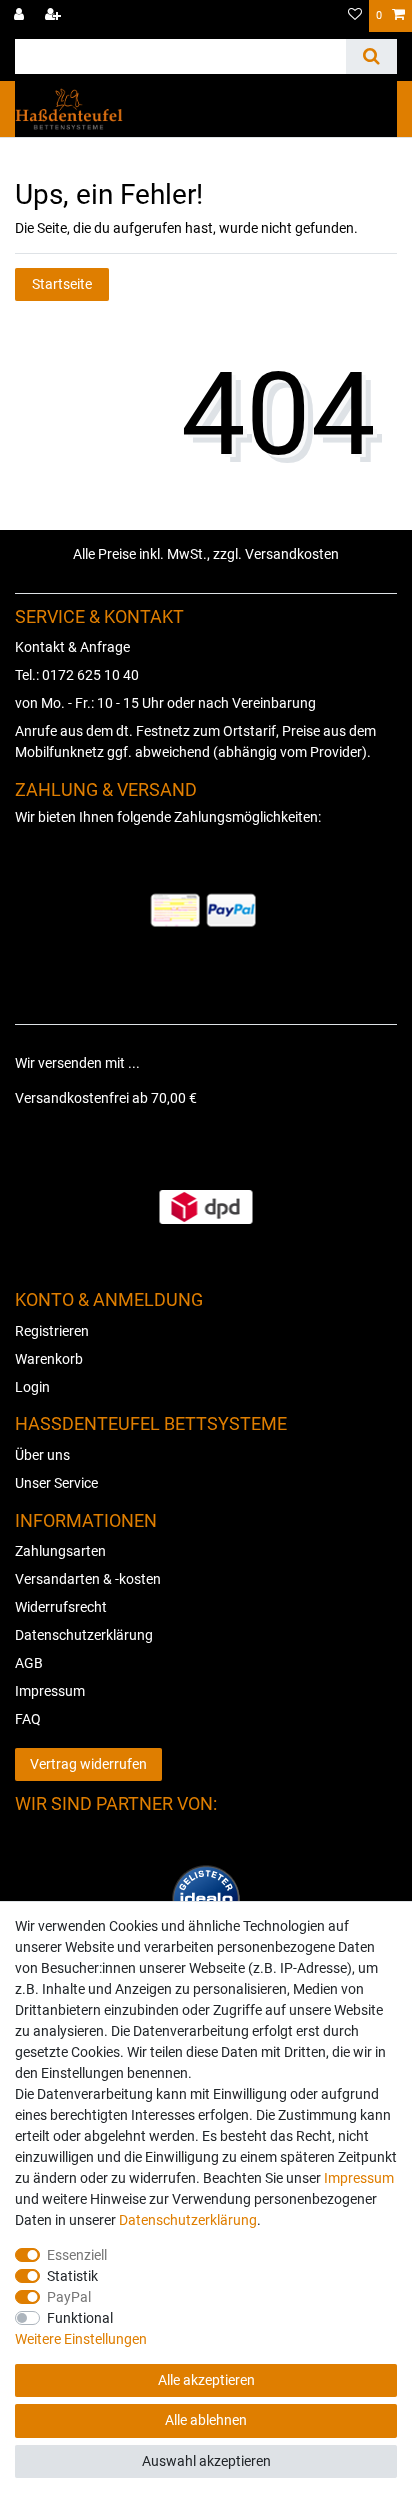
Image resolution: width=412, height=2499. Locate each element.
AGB (29, 1663)
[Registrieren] (55, 16)
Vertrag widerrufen (88, 1764)
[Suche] (371, 56)
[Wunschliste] (355, 16)
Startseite (62, 284)
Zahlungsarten (60, 1551)
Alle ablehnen (206, 2420)
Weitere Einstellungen (81, 2339)
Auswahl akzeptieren (206, 2461)
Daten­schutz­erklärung (188, 2220)
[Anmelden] (21, 16)
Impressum (50, 1691)
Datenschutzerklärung (84, 1635)
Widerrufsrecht (61, 1607)
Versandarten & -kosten (88, 1579)
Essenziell (77, 2255)
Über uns (42, 1455)
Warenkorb (49, 1359)
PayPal (69, 2297)
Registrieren (52, 1331)
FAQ (28, 1719)
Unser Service (56, 1483)
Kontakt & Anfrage (72, 647)
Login (32, 1387)
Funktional (80, 2318)
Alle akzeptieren (206, 2380)
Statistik (72, 2276)
